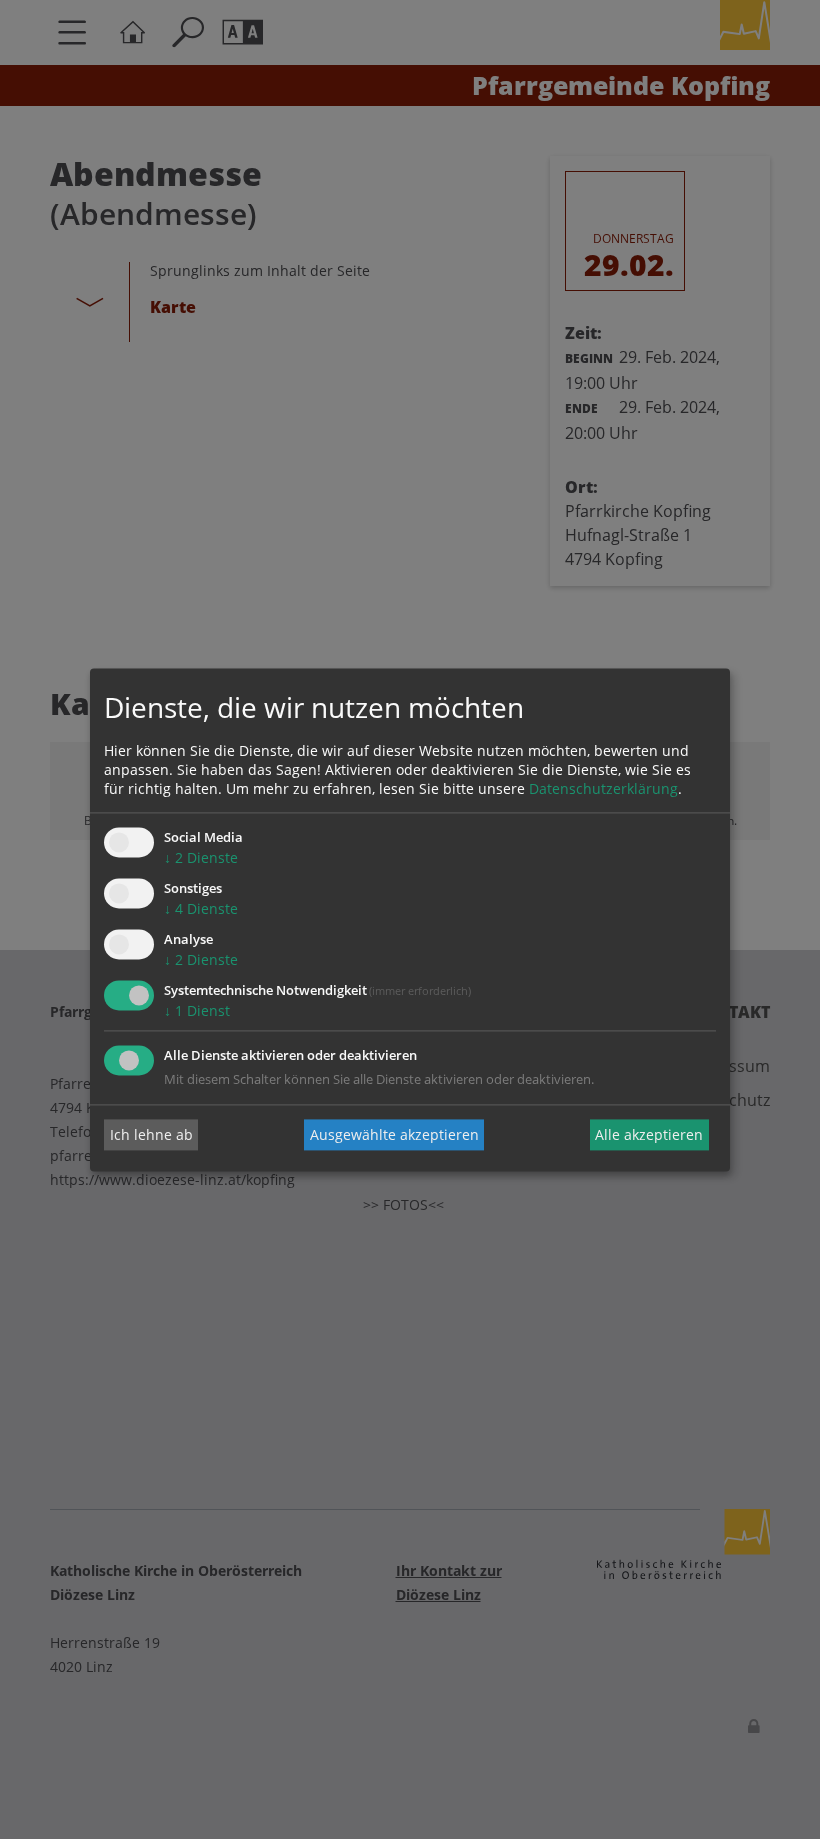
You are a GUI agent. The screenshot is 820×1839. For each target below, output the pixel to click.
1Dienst (197, 1010)
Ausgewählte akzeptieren (394, 1134)
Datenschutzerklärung (603, 789)
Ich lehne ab (151, 1134)
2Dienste (201, 858)
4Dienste (201, 909)
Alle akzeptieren (649, 1134)
